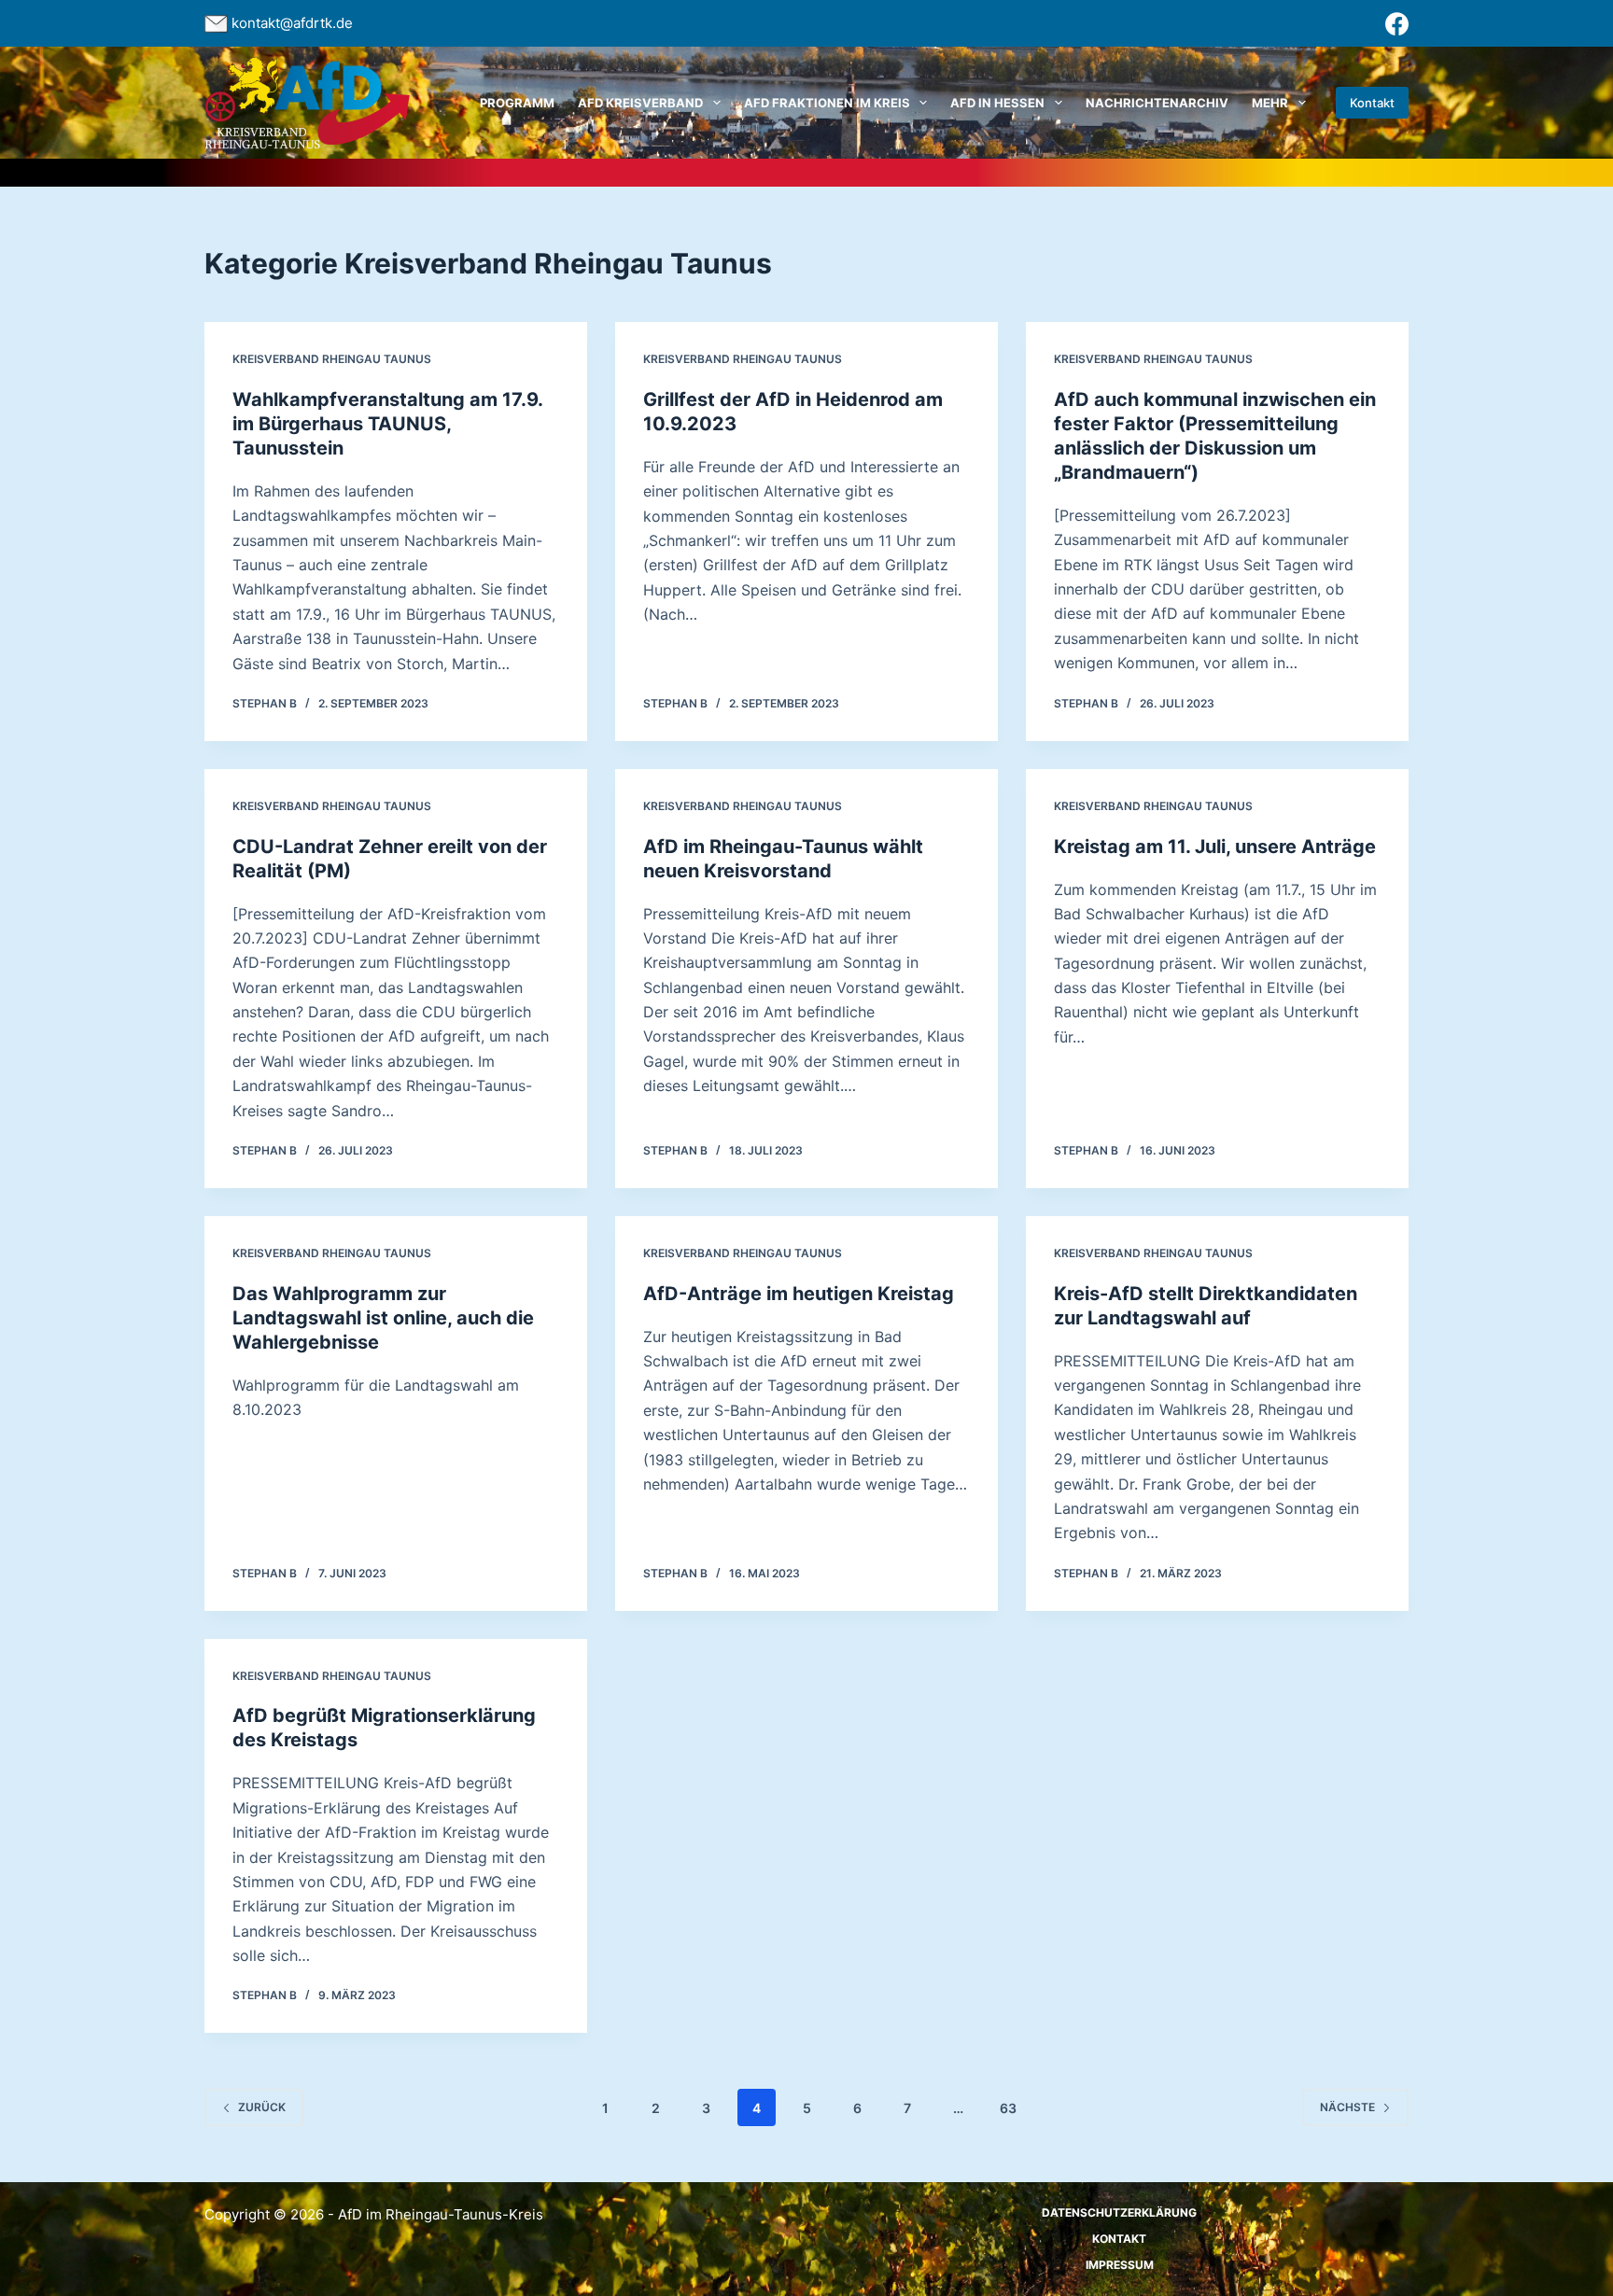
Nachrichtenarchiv (1157, 103)
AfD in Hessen (997, 103)
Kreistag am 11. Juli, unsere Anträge (1215, 847)
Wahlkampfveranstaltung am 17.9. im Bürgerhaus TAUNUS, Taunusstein (387, 424)
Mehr (1270, 103)
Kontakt (1372, 103)
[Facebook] (1397, 24)
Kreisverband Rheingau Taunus (332, 359)
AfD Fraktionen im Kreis (827, 103)
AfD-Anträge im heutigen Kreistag (799, 1294)
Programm (517, 103)
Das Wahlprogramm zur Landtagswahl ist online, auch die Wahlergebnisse (383, 1318)
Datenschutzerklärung (1119, 2212)
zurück (262, 2107)
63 (1008, 2108)
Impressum (1120, 2265)
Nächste (1347, 2107)
